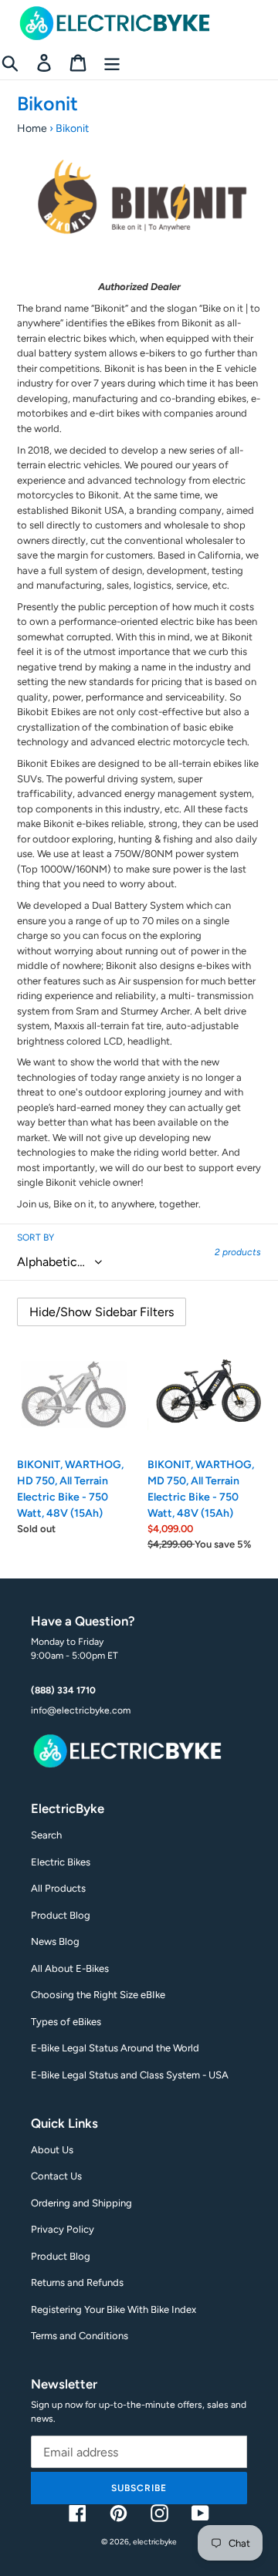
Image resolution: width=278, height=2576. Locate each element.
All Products (58, 1888)
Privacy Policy (63, 2229)
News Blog (55, 1941)
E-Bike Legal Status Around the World (115, 2048)
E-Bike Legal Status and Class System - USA (130, 2075)
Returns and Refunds (77, 2282)
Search (46, 1835)
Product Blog (61, 1915)
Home (32, 128)
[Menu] (112, 63)
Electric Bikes (61, 1862)
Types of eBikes (66, 2022)
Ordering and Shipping (81, 2203)
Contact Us (56, 2176)
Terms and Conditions (80, 2336)
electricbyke (155, 2542)
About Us (52, 2150)
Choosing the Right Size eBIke (98, 1995)
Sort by (36, 1237)
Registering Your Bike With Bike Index (114, 2309)
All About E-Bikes (70, 1968)
